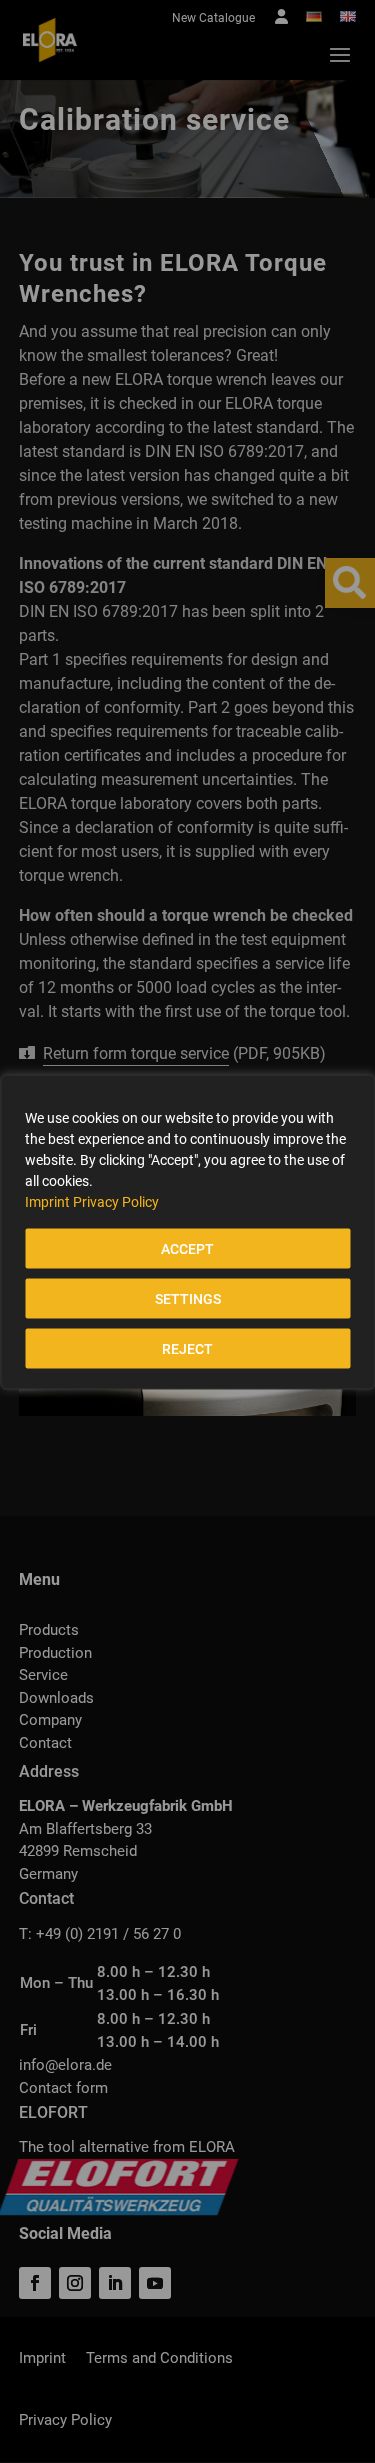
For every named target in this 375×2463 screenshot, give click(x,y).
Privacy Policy (116, 1201)
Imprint (47, 1201)
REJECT (187, 1348)
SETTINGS (188, 1298)
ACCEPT (187, 1248)
